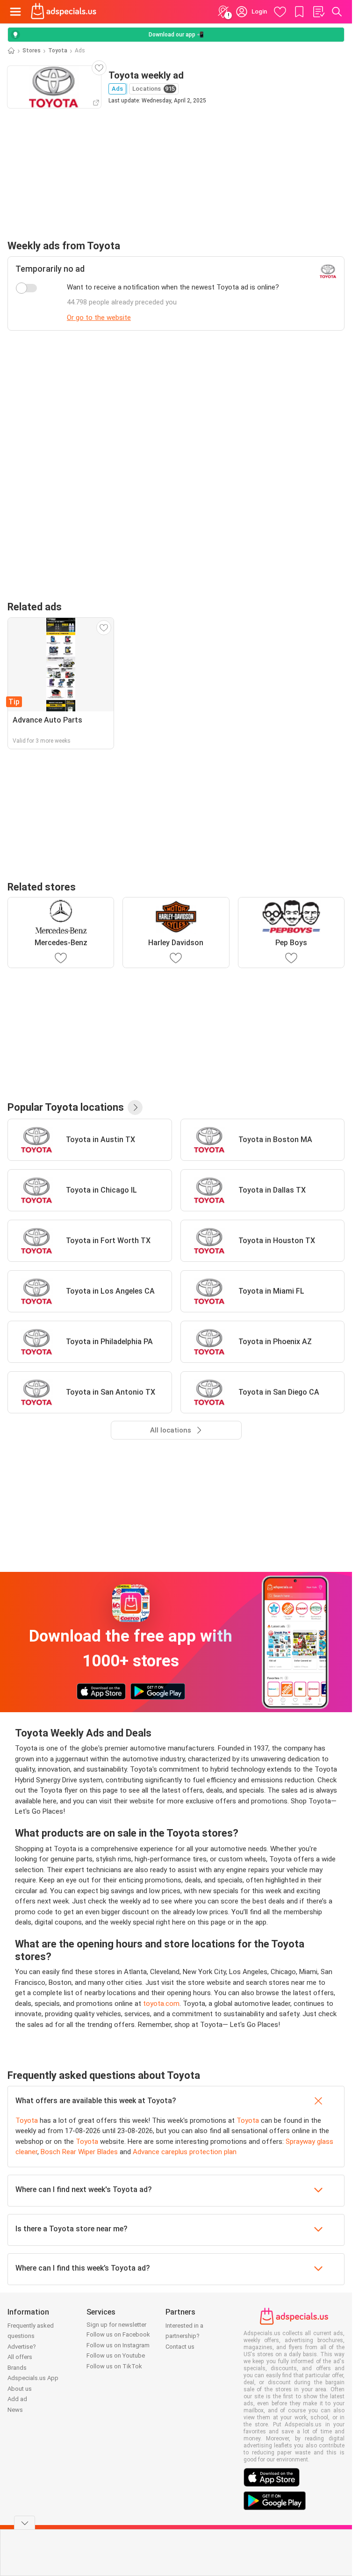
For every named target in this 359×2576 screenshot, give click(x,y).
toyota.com (161, 2004)
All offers (20, 2357)
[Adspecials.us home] (64, 12)
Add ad (17, 2399)
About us (20, 2389)
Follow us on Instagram (118, 2345)
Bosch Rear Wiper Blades (79, 2152)
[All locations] (135, 1107)
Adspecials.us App (33, 2378)
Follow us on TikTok (114, 2366)
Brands (17, 2368)
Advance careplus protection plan (185, 2152)
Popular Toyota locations (66, 1107)
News (15, 2410)
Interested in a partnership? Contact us (184, 2336)
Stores (32, 51)
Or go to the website (99, 318)
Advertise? (22, 2347)
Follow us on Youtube (116, 2355)
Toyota (58, 51)
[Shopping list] (318, 12)
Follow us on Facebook (118, 2334)
